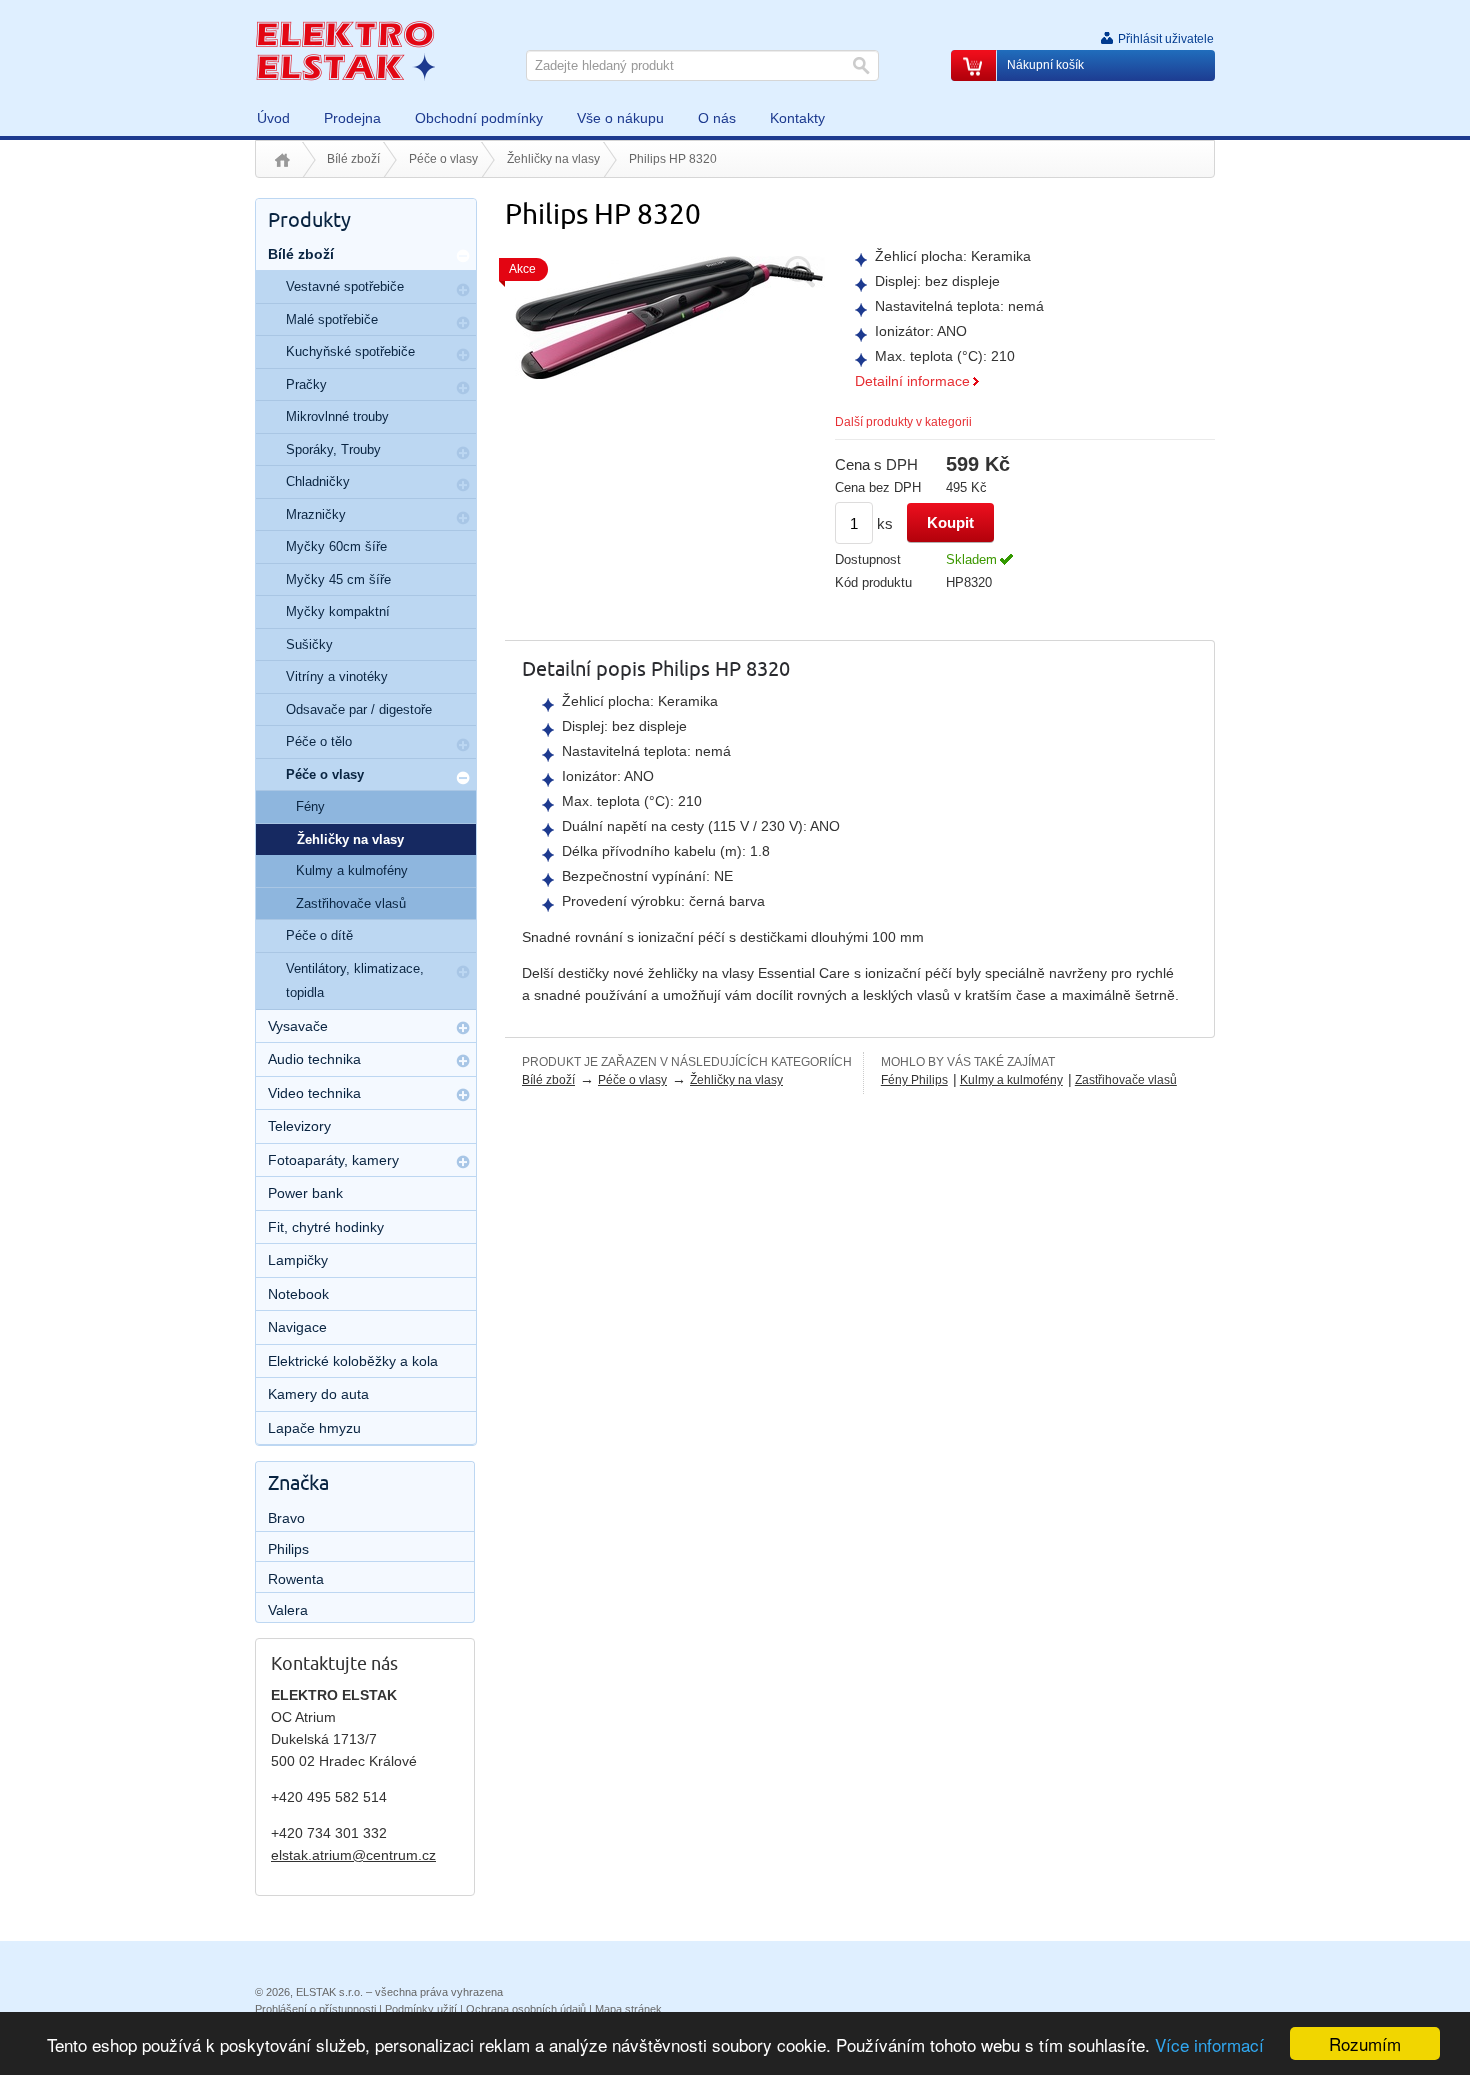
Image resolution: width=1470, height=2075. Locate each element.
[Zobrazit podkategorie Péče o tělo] (463, 745)
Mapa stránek (628, 2009)
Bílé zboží (353, 159)
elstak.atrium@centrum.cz (353, 1855)
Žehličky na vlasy (553, 159)
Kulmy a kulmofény (1011, 1080)
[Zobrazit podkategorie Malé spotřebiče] (463, 323)
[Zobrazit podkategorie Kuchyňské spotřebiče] (463, 355)
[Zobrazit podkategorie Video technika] (463, 1095)
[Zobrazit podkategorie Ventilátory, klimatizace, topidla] (463, 972)
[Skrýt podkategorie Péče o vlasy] (463, 778)
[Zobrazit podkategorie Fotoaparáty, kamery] (463, 1162)
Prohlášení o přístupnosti (315, 2009)
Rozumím (1365, 2043)
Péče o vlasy (443, 159)
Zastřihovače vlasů (1126, 1080)
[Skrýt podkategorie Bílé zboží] (463, 256)
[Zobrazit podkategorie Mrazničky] (463, 518)
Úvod (282, 160)
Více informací (1209, 2044)
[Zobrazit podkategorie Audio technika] (463, 1061)
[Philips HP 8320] (670, 316)
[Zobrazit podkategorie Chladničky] (463, 485)
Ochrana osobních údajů (526, 2009)
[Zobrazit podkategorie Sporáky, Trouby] (463, 453)
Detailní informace (912, 381)
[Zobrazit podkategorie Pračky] (463, 388)
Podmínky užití (421, 2009)
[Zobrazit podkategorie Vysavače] (463, 1028)
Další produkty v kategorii (903, 422)
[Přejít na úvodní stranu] (345, 50)
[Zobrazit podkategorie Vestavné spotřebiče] (463, 290)
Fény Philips (914, 1080)
